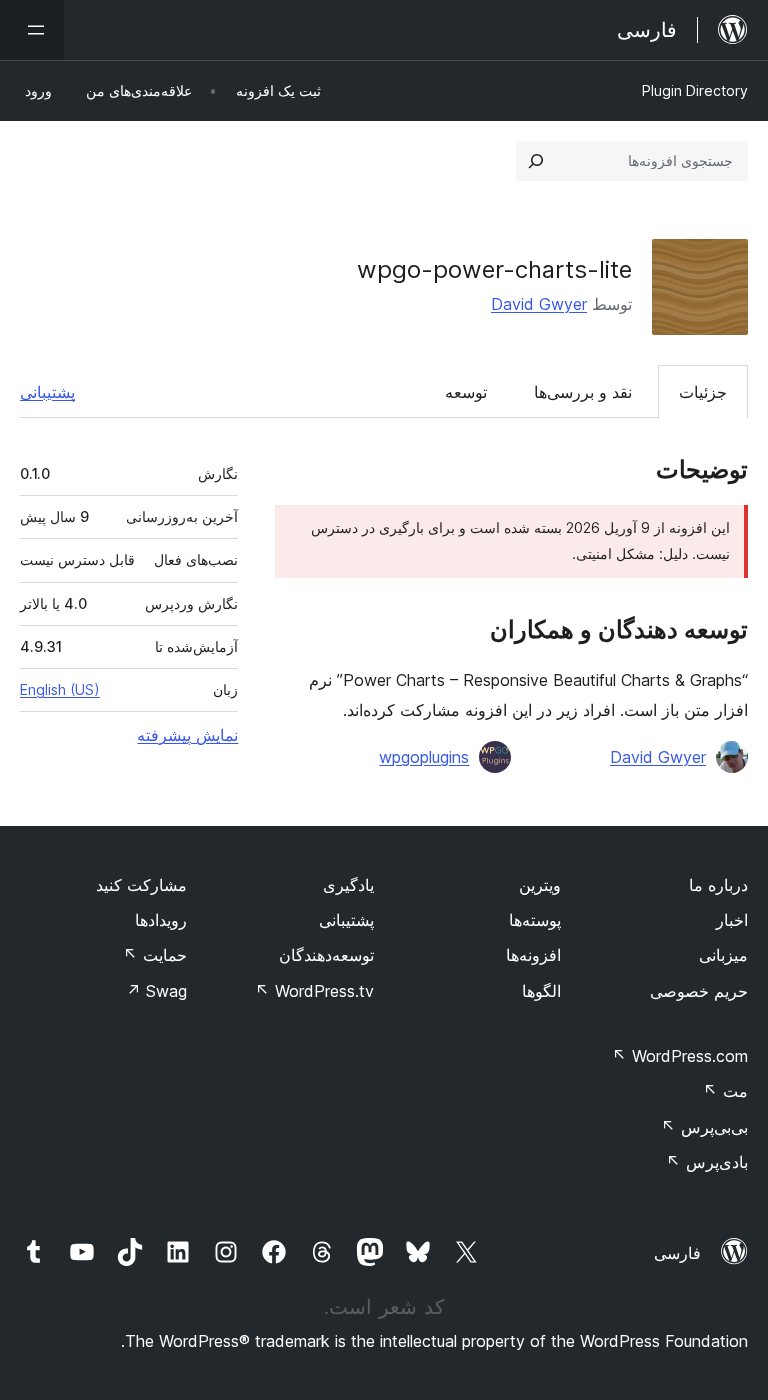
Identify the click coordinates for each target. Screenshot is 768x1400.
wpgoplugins (424, 757)
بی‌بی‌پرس (704, 1127)
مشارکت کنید (141, 885)
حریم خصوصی (699, 991)
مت (725, 1091)
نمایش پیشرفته (187, 735)
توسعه (466, 392)
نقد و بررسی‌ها (583, 392)
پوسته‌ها (535, 920)
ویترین (540, 885)
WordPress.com (680, 1056)
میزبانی (723, 955)
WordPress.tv (314, 991)
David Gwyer (539, 304)
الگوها (541, 991)
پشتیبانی (47, 392)
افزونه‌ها (533, 955)
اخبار (732, 920)
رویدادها (161, 920)
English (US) (60, 689)
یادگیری (348, 885)
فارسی (677, 1253)
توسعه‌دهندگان (326, 955)
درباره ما (718, 885)
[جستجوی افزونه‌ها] (536, 161)
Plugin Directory (695, 90)
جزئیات (703, 392)
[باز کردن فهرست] (32, 30)
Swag (156, 991)
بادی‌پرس (707, 1162)
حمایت (155, 955)
